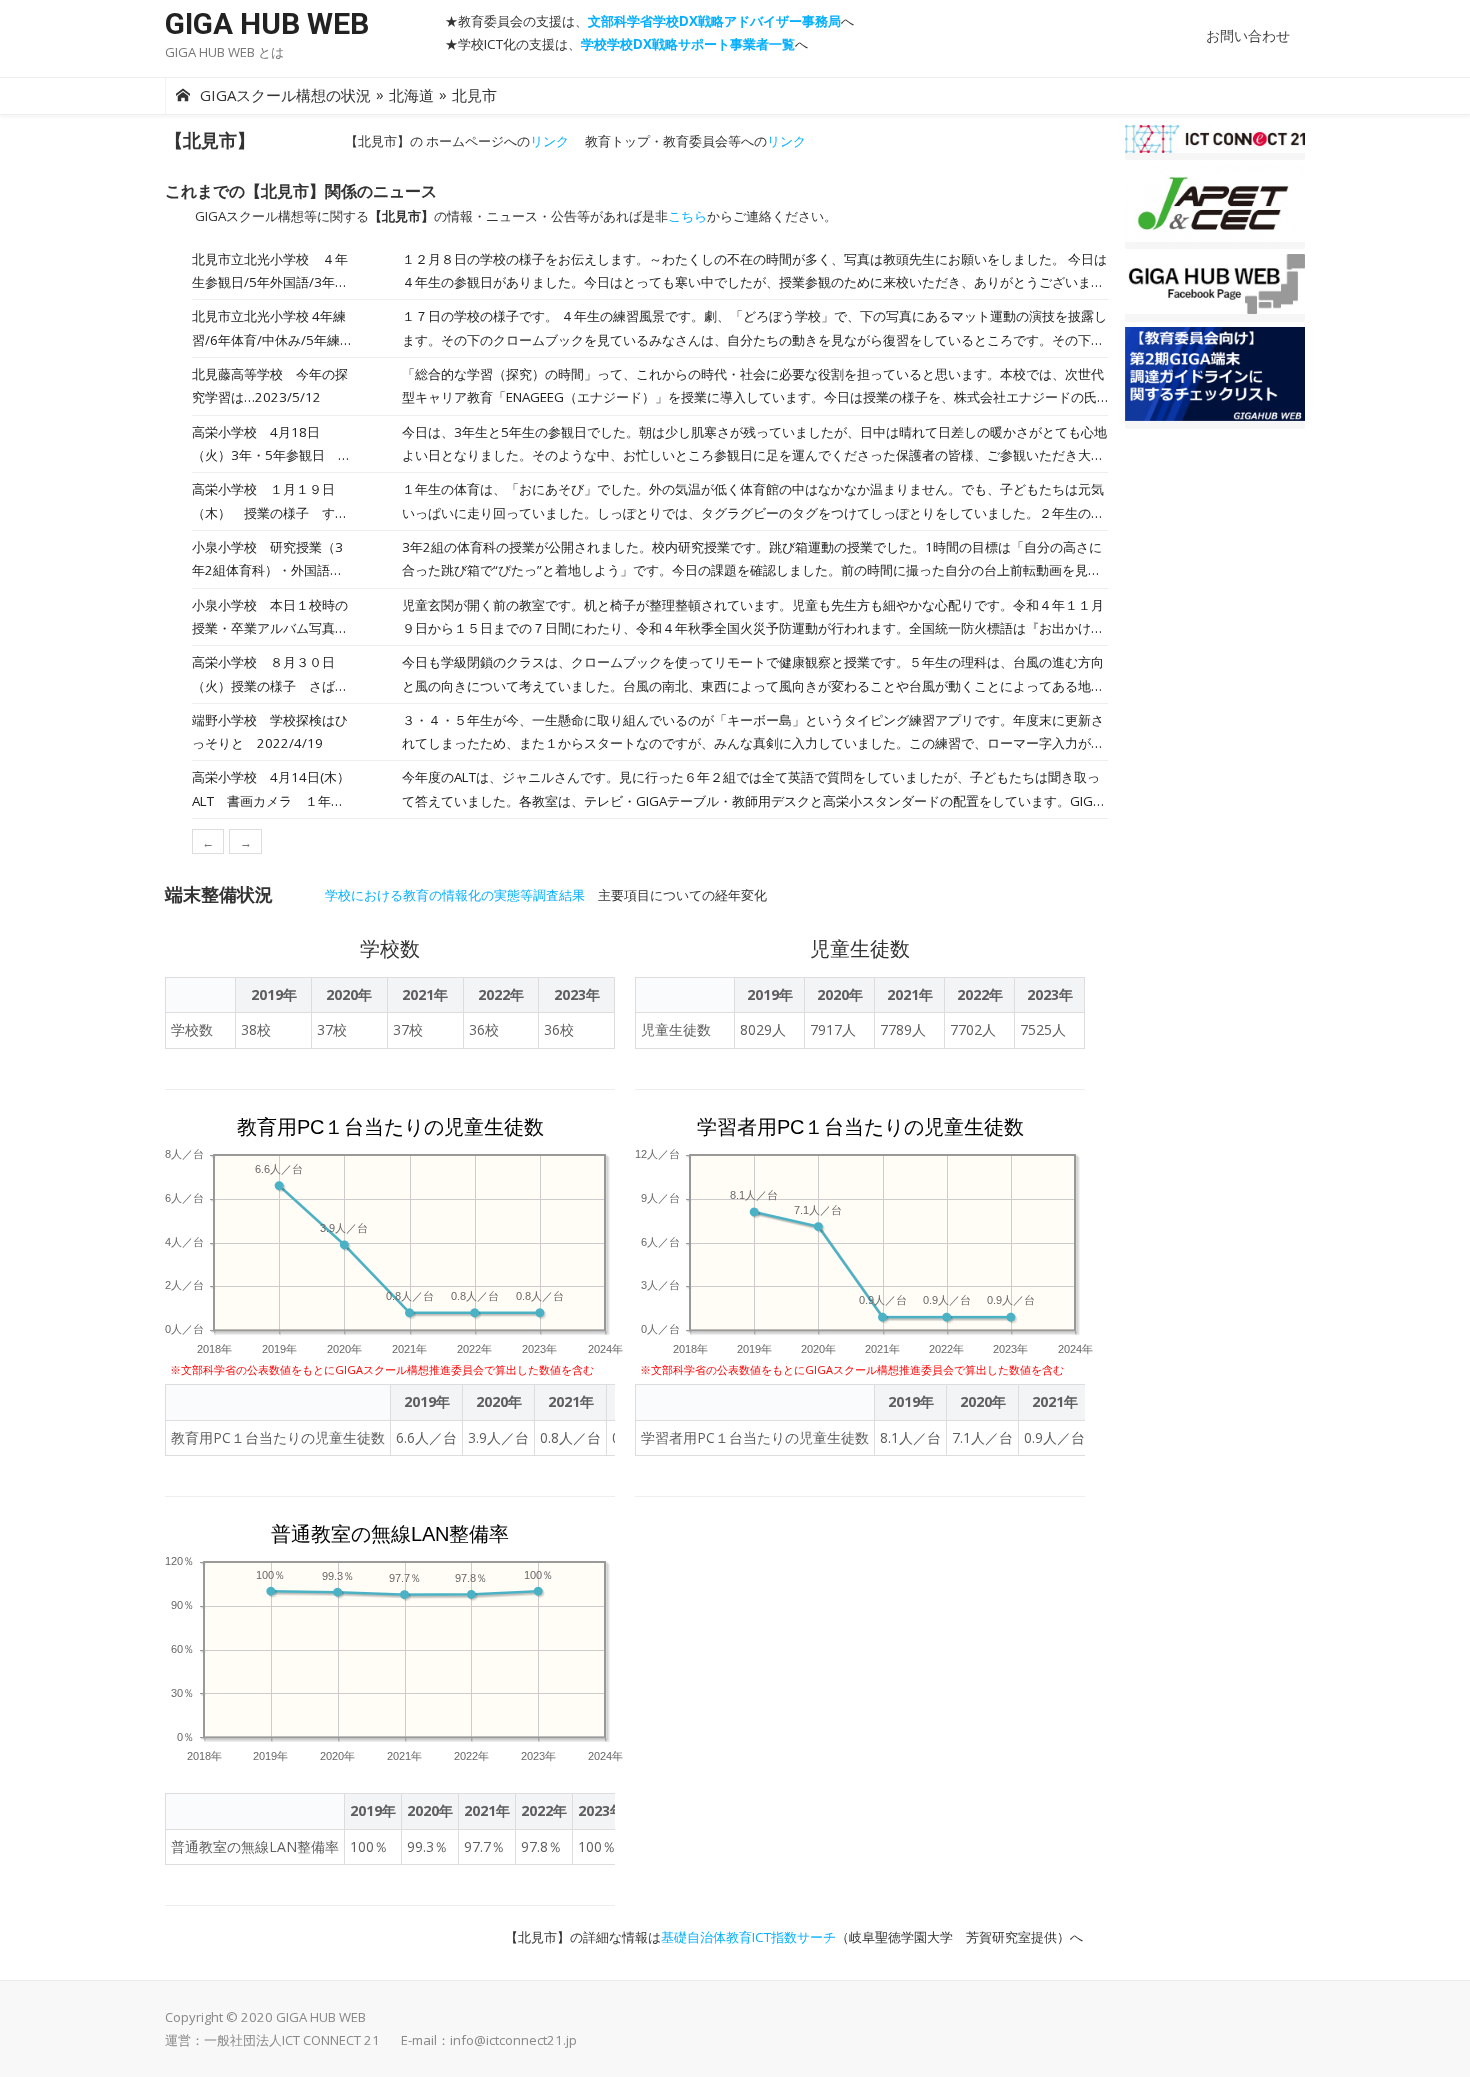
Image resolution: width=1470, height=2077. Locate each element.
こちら (687, 216)
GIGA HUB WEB (267, 23)
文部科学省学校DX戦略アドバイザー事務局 (714, 21)
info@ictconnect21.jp (513, 2040)
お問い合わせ (1248, 35)
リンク (549, 141)
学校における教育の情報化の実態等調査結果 (455, 895)
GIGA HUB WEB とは (224, 52)
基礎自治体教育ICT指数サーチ (748, 1937)
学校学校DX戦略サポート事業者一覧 (688, 44)
